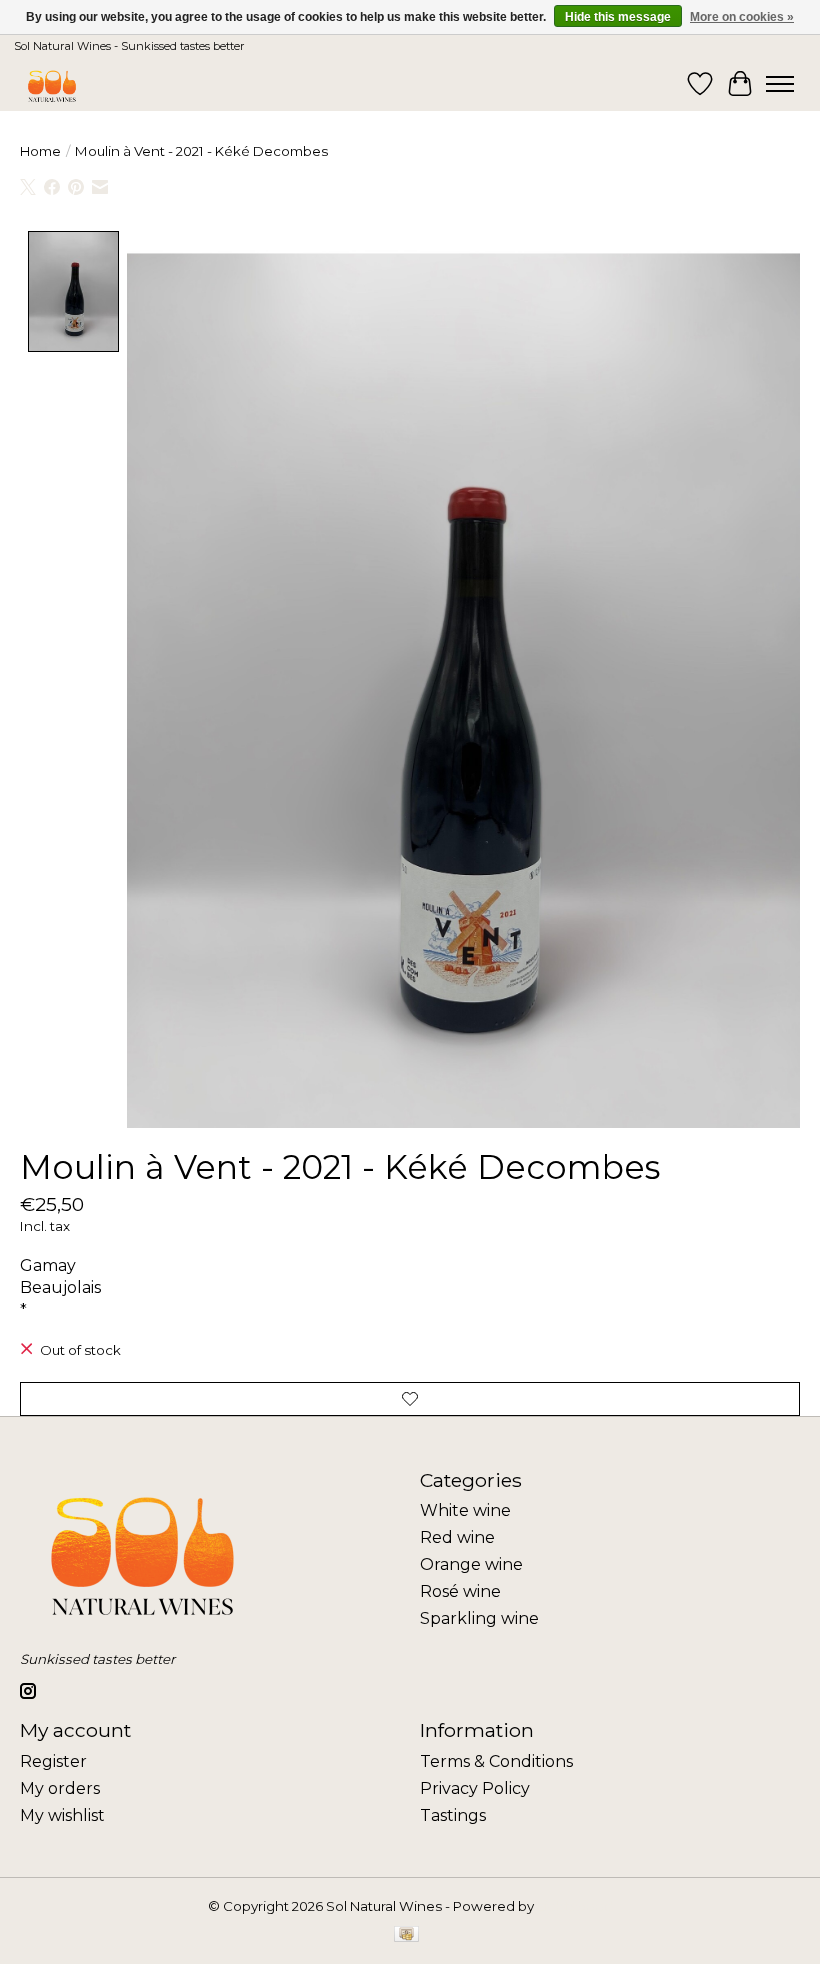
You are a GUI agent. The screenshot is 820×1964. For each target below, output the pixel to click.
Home (40, 151)
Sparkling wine (479, 1618)
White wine (465, 1510)
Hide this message (618, 17)
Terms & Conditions (496, 1761)
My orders (60, 1788)
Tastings (453, 1815)
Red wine (457, 1537)
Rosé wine (460, 1591)
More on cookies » (742, 17)
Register (53, 1761)
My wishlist (62, 1815)
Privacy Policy (475, 1788)
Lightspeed (575, 1906)
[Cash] (406, 1935)
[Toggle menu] (780, 84)
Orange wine (471, 1564)
